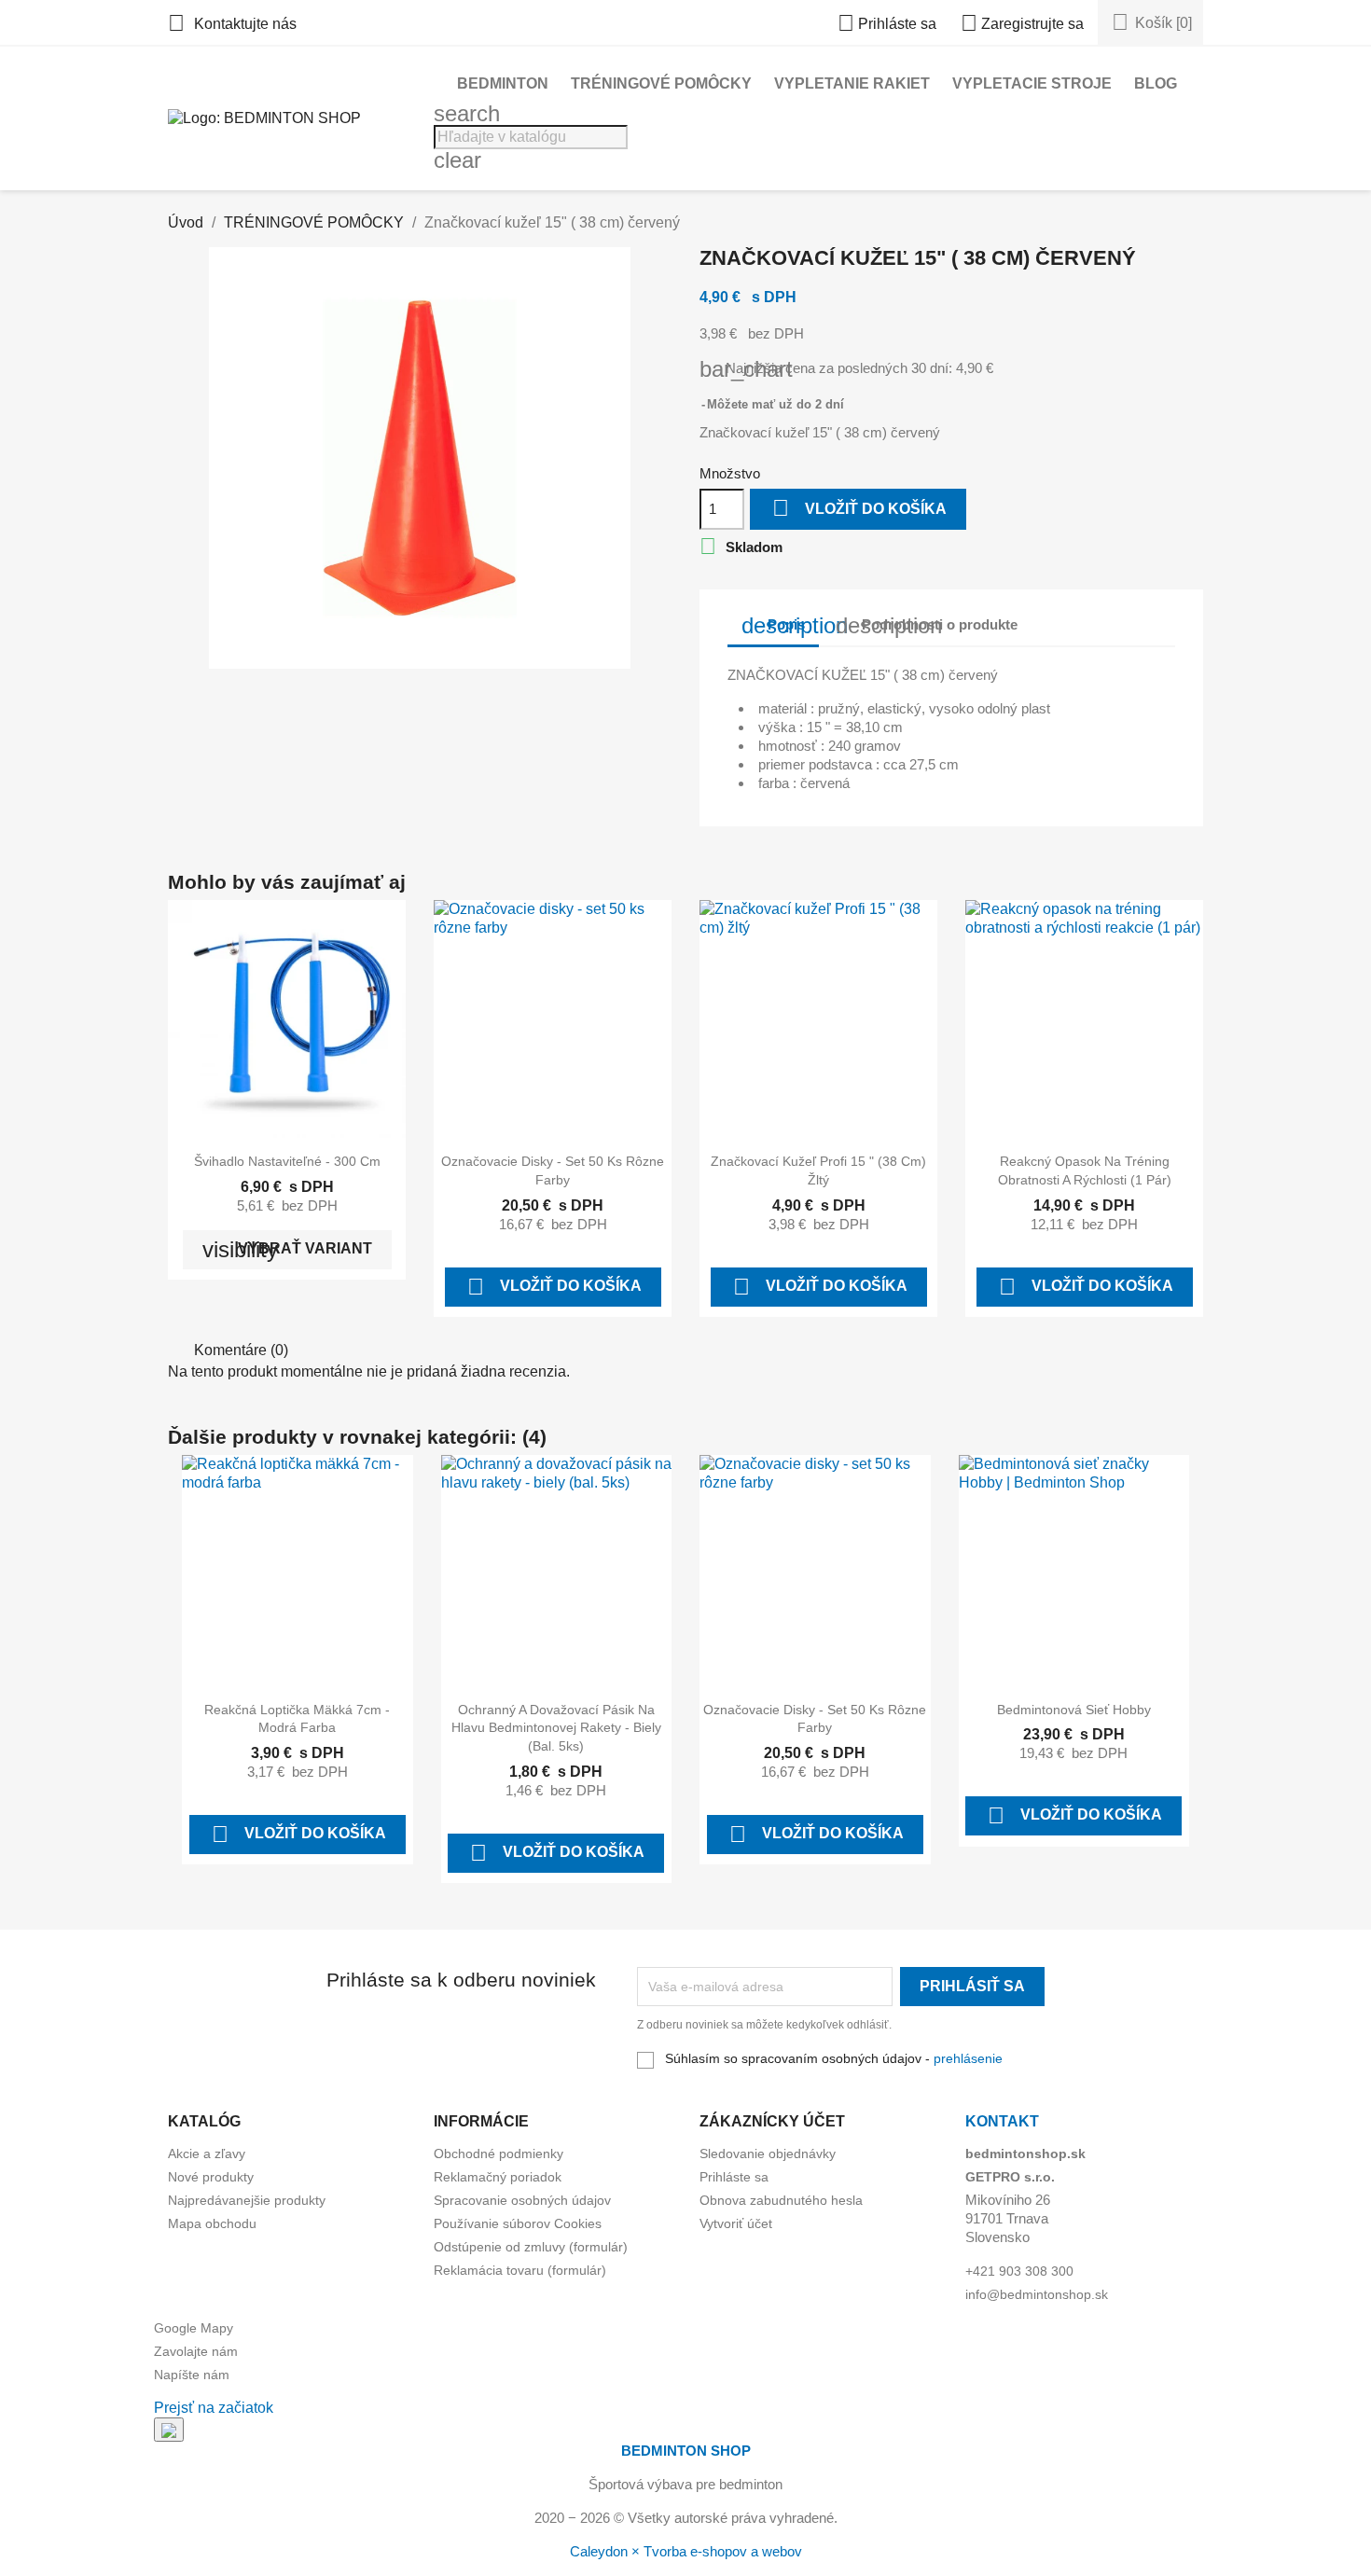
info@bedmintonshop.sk (1037, 2294)
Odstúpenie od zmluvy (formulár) (531, 2247)
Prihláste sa (734, 2177)
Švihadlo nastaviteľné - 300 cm (287, 1161)
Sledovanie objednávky (768, 2154)
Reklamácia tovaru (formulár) (520, 2270)
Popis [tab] (780, 625)
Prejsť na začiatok (214, 2408)
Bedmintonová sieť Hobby (1074, 1710)
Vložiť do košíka (859, 508)
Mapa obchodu (212, 2223)
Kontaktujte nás (232, 24)
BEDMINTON (503, 83)
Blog (1156, 83)
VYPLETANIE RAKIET (852, 83)
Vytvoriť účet (736, 2223)
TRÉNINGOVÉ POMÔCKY (661, 83)
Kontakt (1002, 2121)
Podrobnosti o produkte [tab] (927, 625)
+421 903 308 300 (1019, 2271)
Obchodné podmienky (499, 2154)
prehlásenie (968, 2058)
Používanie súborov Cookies (518, 2223)
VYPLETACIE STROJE (1032, 83)
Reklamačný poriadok (498, 2177)
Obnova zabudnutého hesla (781, 2200)
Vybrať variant (287, 1249)
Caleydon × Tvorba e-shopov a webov (686, 2551)
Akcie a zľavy (207, 2154)
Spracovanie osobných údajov (522, 2200)
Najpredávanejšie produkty (247, 2200)
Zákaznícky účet (772, 2121)
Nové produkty (211, 2177)
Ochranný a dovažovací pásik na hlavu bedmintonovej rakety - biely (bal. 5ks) (556, 1728)
